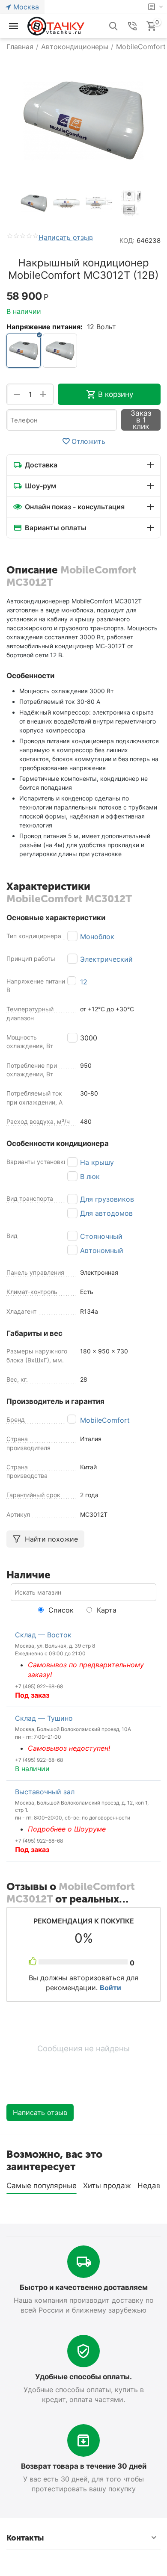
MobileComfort (105, 1420)
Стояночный (101, 1236)
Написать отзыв (66, 238)
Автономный (102, 1250)
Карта (106, 1610)
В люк (90, 1176)
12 (84, 982)
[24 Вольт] (60, 351)
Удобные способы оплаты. (83, 2377)
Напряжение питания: (45, 327)
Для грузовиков (107, 1199)
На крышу (97, 1162)
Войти (110, 1988)
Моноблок (97, 936)
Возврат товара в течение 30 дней (84, 2466)
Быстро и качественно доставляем (84, 2287)
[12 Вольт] (24, 351)
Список (60, 1610)
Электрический (106, 959)
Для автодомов (106, 1213)
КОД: (127, 241)
